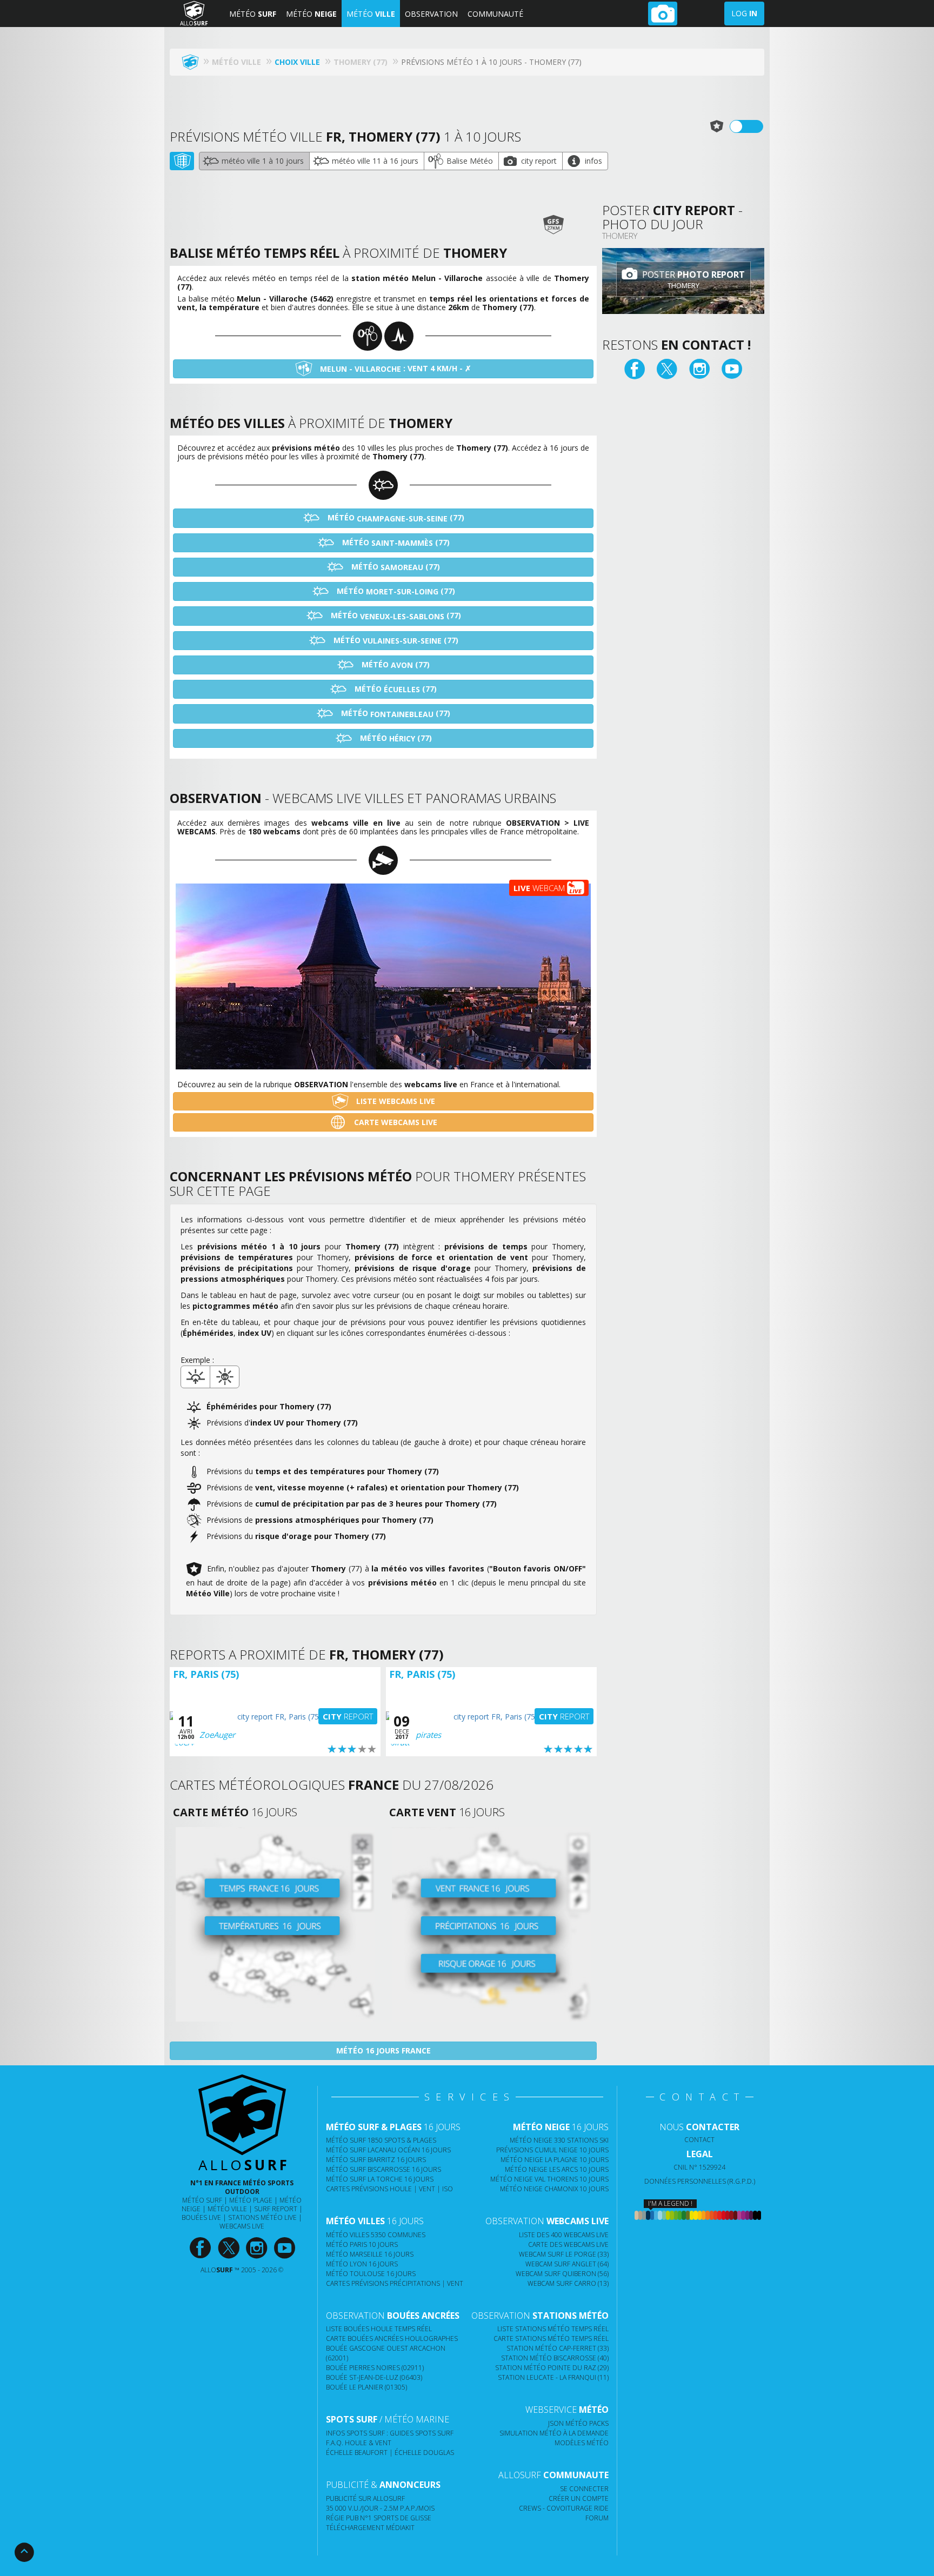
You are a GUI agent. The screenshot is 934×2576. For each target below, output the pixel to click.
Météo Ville (227, 2209)
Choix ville (297, 62)
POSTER (692, 280)
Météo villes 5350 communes (376, 2235)
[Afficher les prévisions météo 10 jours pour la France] (275, 1924)
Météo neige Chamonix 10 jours (554, 2189)
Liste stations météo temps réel (553, 2329)
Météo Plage (251, 2200)
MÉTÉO (253, 14)
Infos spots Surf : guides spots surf (390, 2433)
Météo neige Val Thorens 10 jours (549, 2179)
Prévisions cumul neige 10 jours (552, 2150)
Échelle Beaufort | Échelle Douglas (390, 2453)
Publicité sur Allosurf (365, 2498)
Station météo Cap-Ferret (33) (558, 2348)
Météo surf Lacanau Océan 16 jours (388, 2150)
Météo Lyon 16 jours (362, 2264)
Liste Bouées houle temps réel (379, 2329)
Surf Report (276, 2209)
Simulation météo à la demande (554, 2433)
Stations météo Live (262, 2217)
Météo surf (202, 2200)
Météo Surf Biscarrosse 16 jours (383, 2169)
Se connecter (584, 2489)
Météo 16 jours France (383, 2050)
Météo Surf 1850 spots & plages (381, 2140)
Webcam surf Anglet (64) (567, 2264)
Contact (699, 2140)
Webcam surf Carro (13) (568, 2283)
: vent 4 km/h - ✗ (396, 369)
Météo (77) (395, 518)
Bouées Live (201, 2217)
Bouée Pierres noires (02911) (375, 2368)
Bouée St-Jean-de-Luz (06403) (374, 2377)
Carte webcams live (395, 1122)
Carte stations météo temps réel (551, 2339)
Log (744, 13)
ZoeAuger (217, 1735)
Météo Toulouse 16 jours (371, 2274)
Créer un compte (579, 2498)
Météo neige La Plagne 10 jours (555, 2160)
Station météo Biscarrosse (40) (555, 2358)
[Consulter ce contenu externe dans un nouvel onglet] (200, 2248)
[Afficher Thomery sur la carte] (182, 161)
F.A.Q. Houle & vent (359, 2443)
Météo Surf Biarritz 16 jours (376, 2160)
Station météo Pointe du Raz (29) (552, 2368)
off (753, 126)
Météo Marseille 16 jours (370, 2254)
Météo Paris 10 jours (362, 2244)
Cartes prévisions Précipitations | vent (395, 2283)
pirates (428, 1735)
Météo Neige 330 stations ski (559, 2140)
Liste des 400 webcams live (564, 2235)
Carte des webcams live (568, 2244)
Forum (597, 2518)
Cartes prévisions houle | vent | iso (389, 2189)
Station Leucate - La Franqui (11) (553, 2377)
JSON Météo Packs (578, 2423)
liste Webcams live (395, 1101)
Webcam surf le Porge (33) (564, 2254)
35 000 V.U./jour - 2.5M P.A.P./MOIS (380, 2508)
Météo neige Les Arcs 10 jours (557, 2169)
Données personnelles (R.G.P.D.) (700, 2181)
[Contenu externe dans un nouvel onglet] (635, 370)
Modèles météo (582, 2443)
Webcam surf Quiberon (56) (562, 2274)
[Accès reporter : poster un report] (663, 14)
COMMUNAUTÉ (495, 14)
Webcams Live (242, 2226)
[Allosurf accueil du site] (193, 62)
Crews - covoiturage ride (564, 2508)
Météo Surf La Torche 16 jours (380, 2179)
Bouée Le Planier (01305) (366, 2387)
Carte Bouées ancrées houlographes (392, 2339)
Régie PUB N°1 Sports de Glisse (379, 2518)
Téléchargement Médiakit (370, 2528)
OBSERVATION (431, 14)
